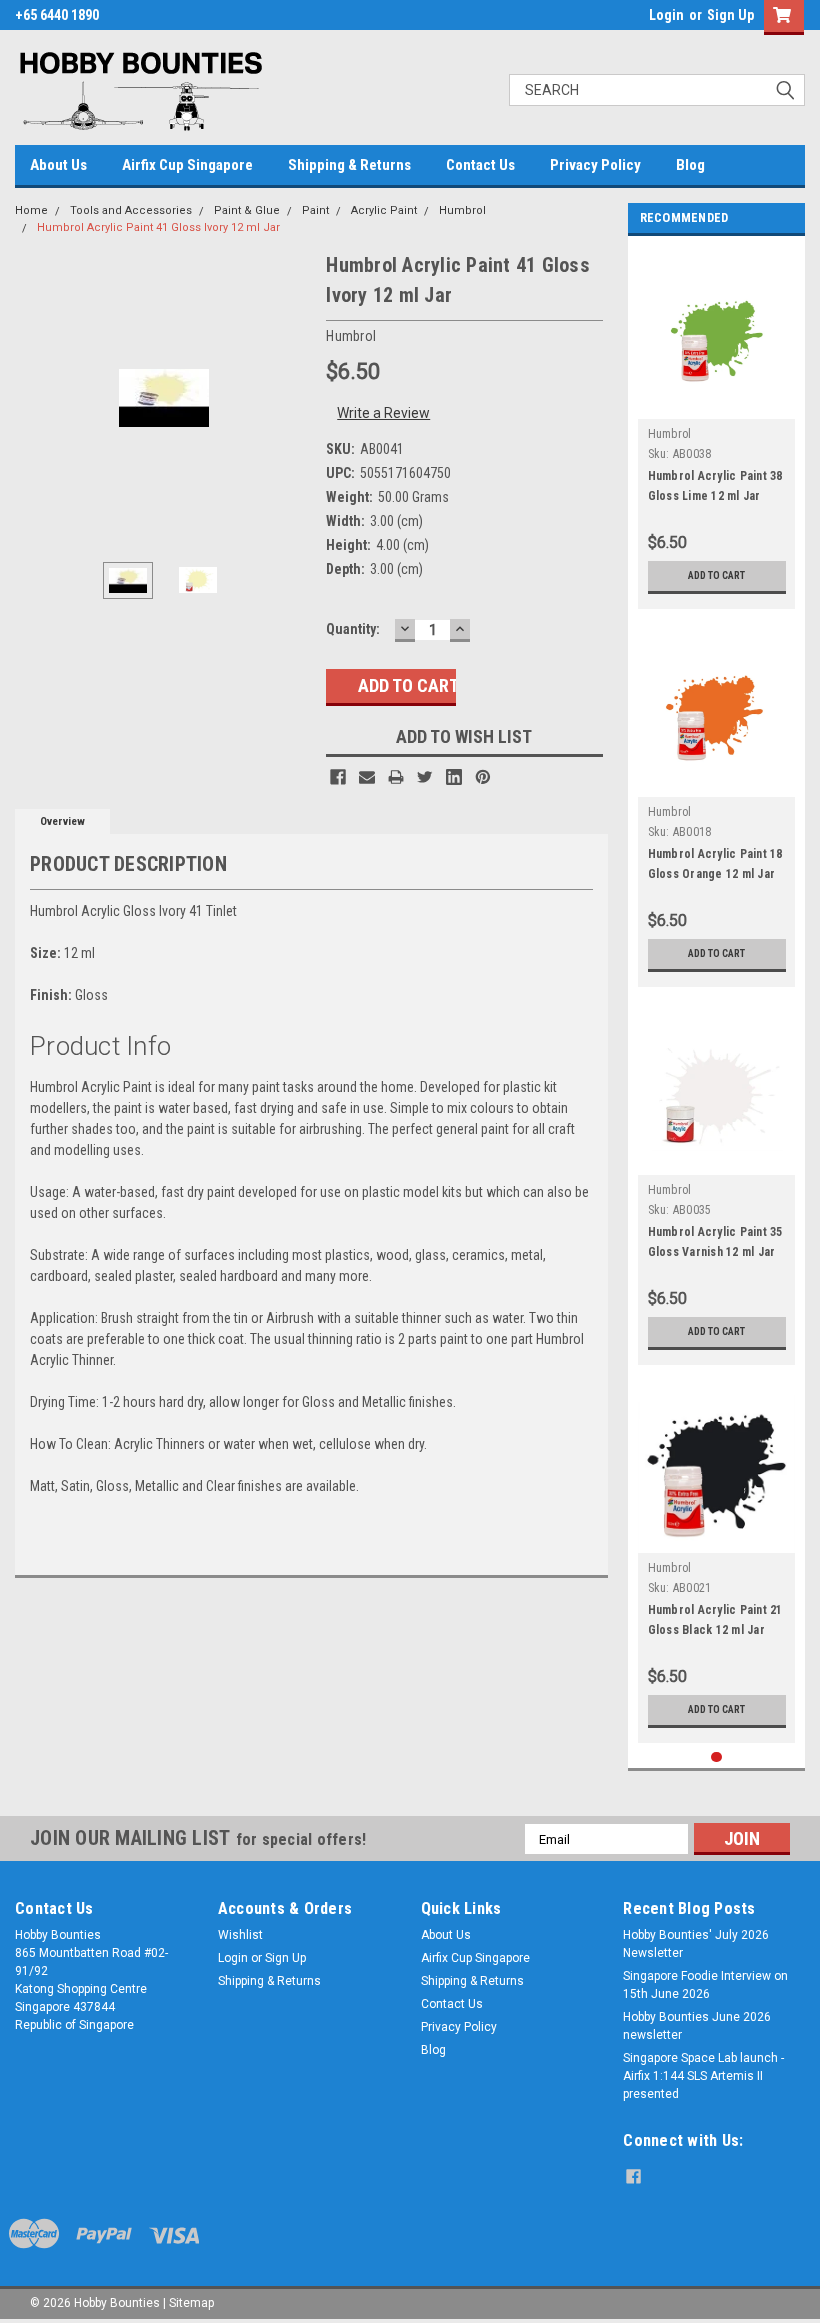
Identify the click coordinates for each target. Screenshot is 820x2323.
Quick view (716, 403)
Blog (690, 165)
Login (666, 15)
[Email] (367, 777)
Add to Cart (716, 575)
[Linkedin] (454, 777)
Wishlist (240, 1935)
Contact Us (480, 165)
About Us (58, 165)
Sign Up (730, 15)
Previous (35, 398)
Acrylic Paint (384, 210)
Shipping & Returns (349, 165)
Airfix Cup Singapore (187, 165)
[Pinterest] (483, 777)
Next (291, 398)
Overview (62, 821)
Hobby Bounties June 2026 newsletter (697, 2026)
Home (31, 210)
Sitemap (191, 2303)
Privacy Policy (595, 165)
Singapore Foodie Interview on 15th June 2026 (705, 1985)
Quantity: (353, 629)
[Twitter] (425, 777)
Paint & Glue (247, 210)
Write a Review (383, 413)
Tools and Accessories (131, 210)
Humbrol (462, 210)
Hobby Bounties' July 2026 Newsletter (696, 1944)
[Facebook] (338, 777)
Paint (315, 210)
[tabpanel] (717, 427)
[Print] (396, 777)
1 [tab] (716, 1757)
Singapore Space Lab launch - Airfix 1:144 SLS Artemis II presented (703, 2076)
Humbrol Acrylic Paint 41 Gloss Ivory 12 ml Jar (158, 227)
